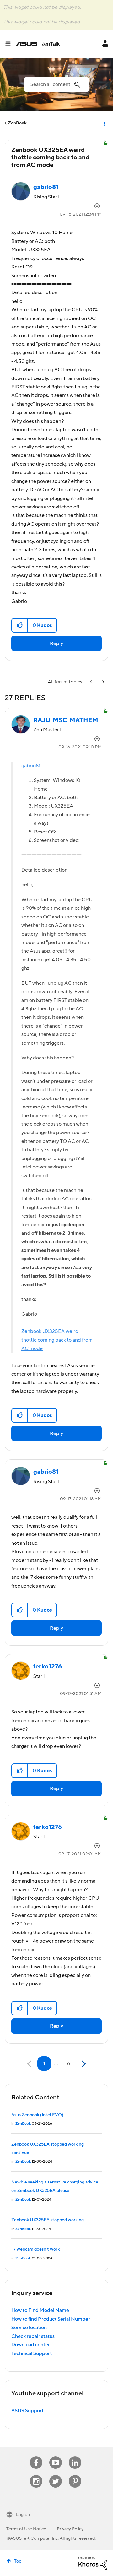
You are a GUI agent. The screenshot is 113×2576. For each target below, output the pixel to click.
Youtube (56, 2456)
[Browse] (10, 44)
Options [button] (104, 123)
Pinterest (75, 2475)
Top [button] (18, 2561)
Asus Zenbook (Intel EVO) (37, 2115)
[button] (20, 625)
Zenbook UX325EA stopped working (48, 2220)
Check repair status (33, 2336)
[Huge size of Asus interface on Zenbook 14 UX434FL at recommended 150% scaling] (103, 682)
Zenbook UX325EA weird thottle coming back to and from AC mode (57, 1340)
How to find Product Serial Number (51, 2319)
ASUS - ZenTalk (38, 44)
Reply (56, 643)
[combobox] (56, 84)
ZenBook (17, 123)
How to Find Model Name (40, 2310)
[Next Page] (83, 2064)
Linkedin (75, 2456)
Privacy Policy (70, 2529)
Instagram (36, 2475)
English (23, 2515)
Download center (31, 2345)
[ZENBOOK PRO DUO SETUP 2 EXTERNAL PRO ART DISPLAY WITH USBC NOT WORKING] (92, 682)
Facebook (36, 2456)
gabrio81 (31, 766)
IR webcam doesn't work (35, 2249)
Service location (29, 2328)
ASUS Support (27, 2411)
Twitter (56, 2475)
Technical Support (32, 2353)
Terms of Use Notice (26, 2529)
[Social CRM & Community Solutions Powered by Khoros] (93, 2563)
